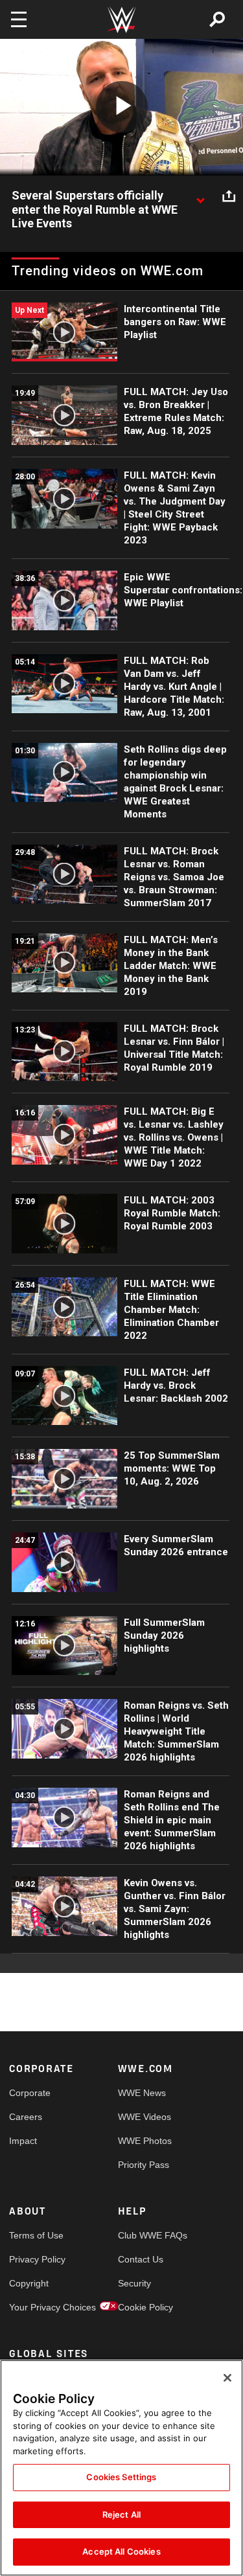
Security (134, 2283)
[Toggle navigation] (19, 19)
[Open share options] (229, 196)
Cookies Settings (121, 2477)
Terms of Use (36, 2235)
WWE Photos (145, 2141)
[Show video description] (200, 196)
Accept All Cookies (121, 2551)
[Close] (227, 2378)
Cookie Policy (145, 2307)
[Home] (122, 20)
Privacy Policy (36, 2259)
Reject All (121, 2514)
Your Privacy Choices (36, 2307)
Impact (23, 2141)
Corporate (30, 2093)
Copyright (29, 2283)
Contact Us (141, 2259)
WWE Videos (145, 2117)
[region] (121, 2468)
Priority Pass (144, 2165)
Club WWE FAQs (145, 2235)
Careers (26, 2117)
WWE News (142, 2093)
